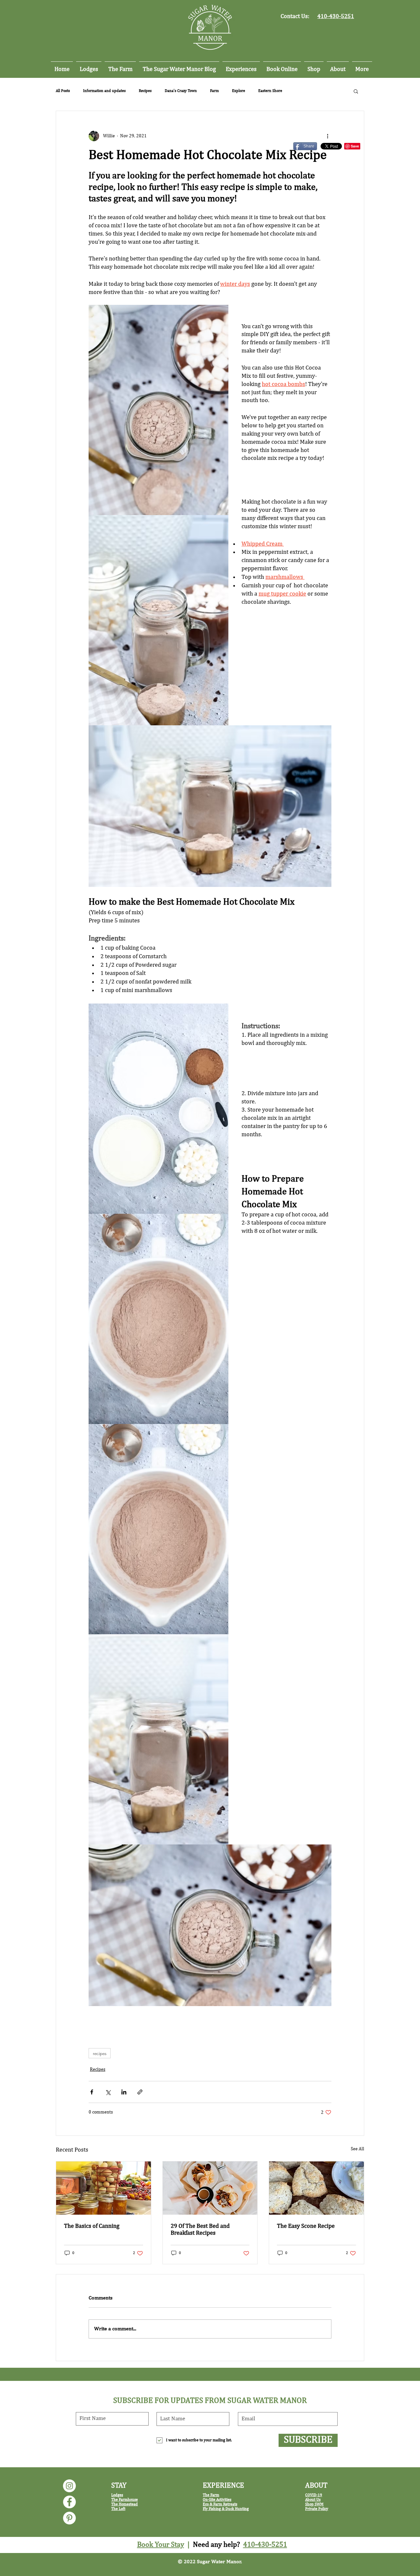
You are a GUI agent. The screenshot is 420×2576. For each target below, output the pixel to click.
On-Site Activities (217, 2500)
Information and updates (104, 91)
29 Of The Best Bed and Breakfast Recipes (200, 2230)
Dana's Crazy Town (181, 91)
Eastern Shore (270, 91)
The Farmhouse (125, 2500)
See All (357, 2149)
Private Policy (317, 2509)
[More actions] (327, 136)
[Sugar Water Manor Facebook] (69, 2502)
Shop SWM (314, 2504)
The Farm (211, 2495)
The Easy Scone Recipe (306, 2226)
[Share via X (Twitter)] (108, 2092)
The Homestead (125, 2504)
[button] (356, 91)
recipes (100, 2053)
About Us (313, 2500)
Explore (239, 91)
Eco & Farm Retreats (220, 2504)
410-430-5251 (265, 2545)
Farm (214, 91)
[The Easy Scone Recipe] (316, 2188)
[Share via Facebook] (92, 2092)
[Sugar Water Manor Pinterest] (69, 2518)
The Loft (118, 2509)
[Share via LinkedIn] (124, 2092)
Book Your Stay (161, 2545)
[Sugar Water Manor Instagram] (69, 2486)
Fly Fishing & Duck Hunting (226, 2509)
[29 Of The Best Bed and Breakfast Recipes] (210, 2188)
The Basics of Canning (92, 2226)
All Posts (63, 91)
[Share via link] (140, 2092)
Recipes (145, 91)
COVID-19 (314, 2495)
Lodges (117, 2495)
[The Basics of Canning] (104, 2188)
